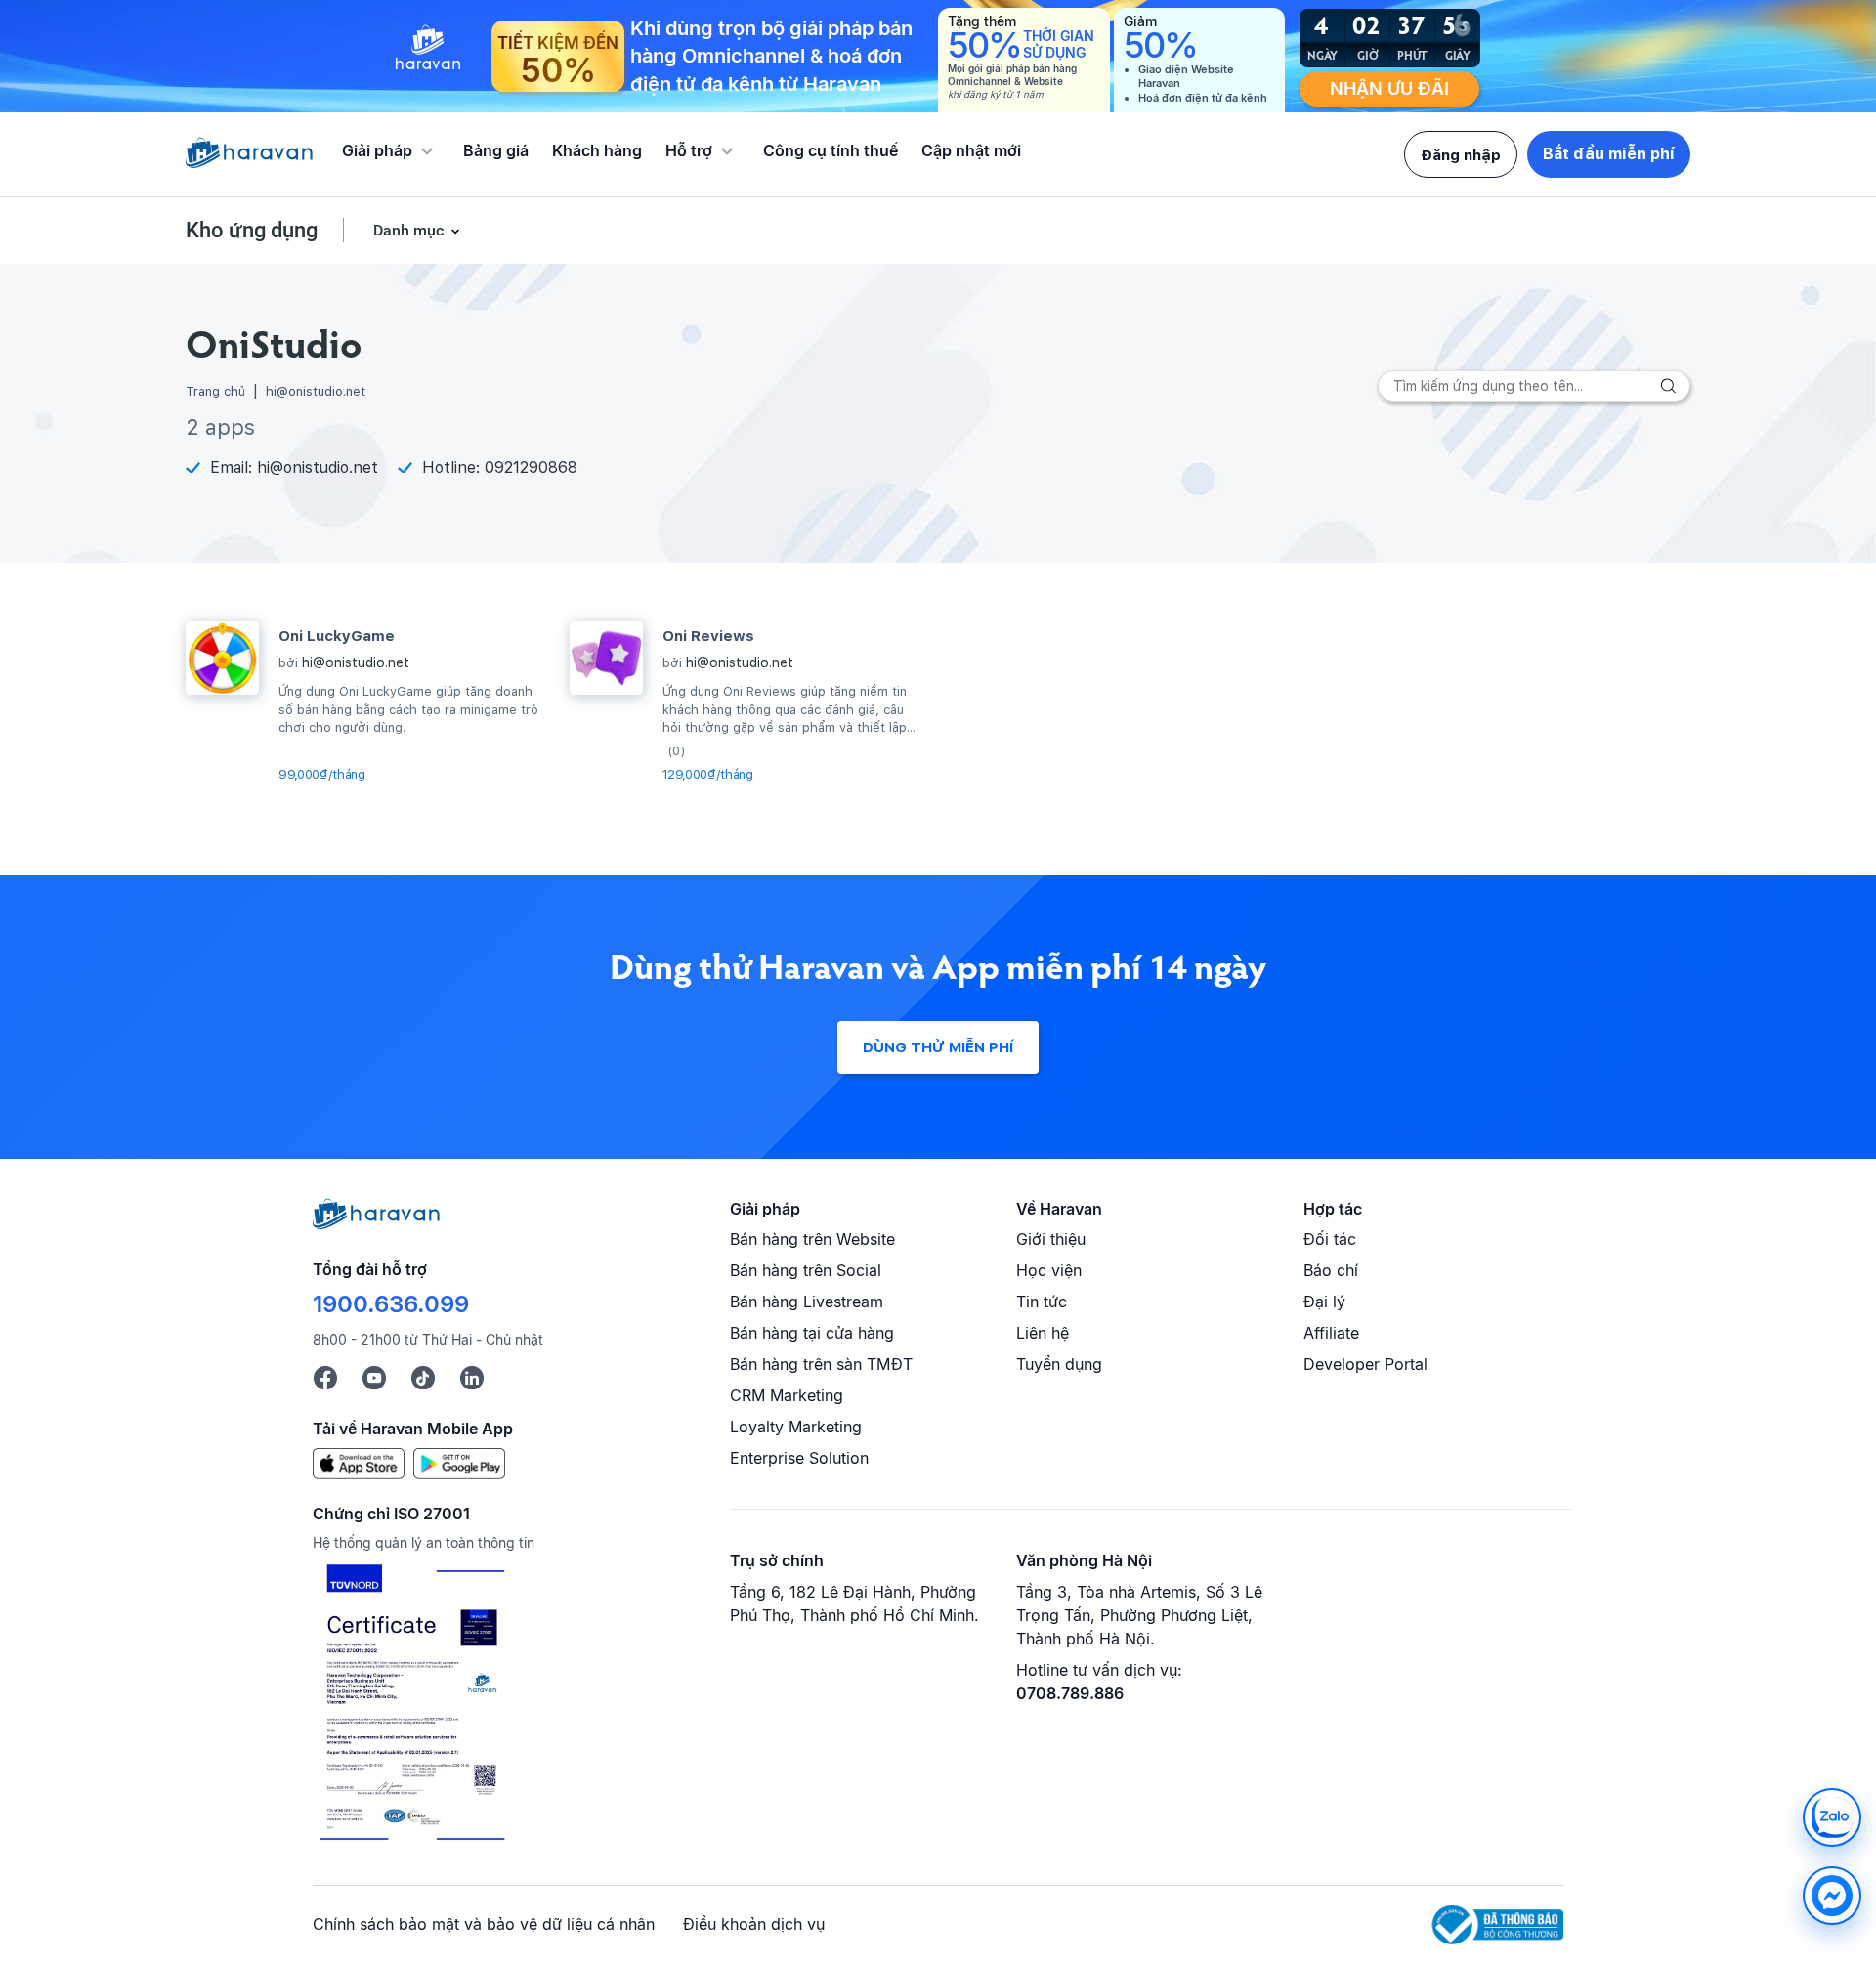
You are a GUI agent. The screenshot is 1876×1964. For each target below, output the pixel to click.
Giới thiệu (1051, 1239)
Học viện (1049, 1270)
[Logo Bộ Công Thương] (1497, 1925)
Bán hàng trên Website (812, 1239)
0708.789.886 (1070, 1693)
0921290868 (531, 468)
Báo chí (1331, 1270)
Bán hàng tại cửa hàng (812, 1333)
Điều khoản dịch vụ (754, 1924)
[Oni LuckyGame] (222, 658)
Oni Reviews (708, 636)
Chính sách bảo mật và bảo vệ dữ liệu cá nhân (484, 1924)
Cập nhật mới (971, 150)
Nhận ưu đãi (1389, 88)
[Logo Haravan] (249, 154)
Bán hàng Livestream (807, 1302)
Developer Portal (1365, 1364)
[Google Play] (459, 1463)
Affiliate (1331, 1333)
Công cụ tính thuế (831, 150)
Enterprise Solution (799, 1458)
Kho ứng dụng (252, 230)
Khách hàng (597, 150)
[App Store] (359, 1463)
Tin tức (1042, 1302)
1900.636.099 (391, 1304)
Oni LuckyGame (337, 636)
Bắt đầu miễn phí (1609, 154)
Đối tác (1330, 1239)
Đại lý (1324, 1302)
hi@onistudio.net (318, 468)
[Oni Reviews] (606, 658)
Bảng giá (496, 150)
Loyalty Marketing (796, 1427)
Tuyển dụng (1059, 1364)
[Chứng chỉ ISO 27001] (412, 1705)
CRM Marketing (787, 1395)
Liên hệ (1043, 1333)
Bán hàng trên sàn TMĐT (821, 1364)
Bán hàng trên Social (806, 1270)
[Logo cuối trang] (376, 1223)
